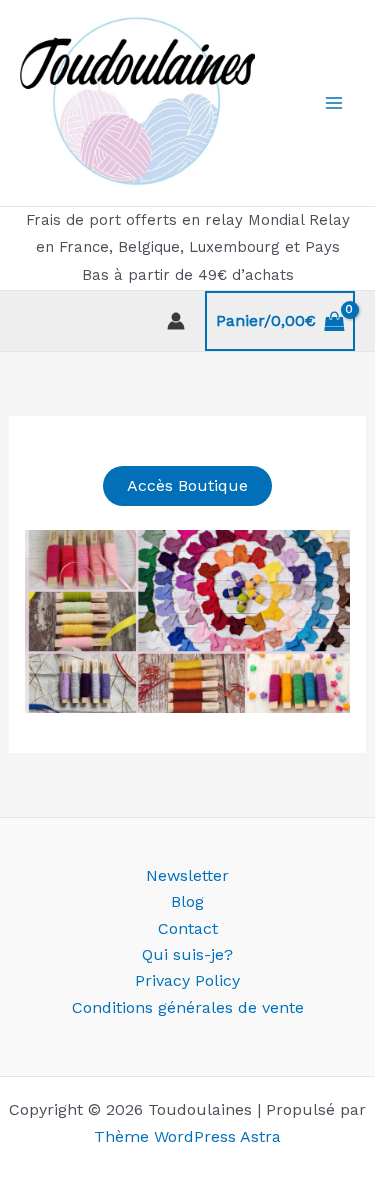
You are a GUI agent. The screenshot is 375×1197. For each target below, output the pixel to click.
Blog (187, 901)
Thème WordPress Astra (187, 1136)
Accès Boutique (187, 485)
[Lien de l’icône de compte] (176, 321)
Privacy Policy (187, 980)
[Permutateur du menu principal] (334, 103)
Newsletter (187, 875)
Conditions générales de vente (188, 1007)
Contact (188, 928)
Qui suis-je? (187, 954)
